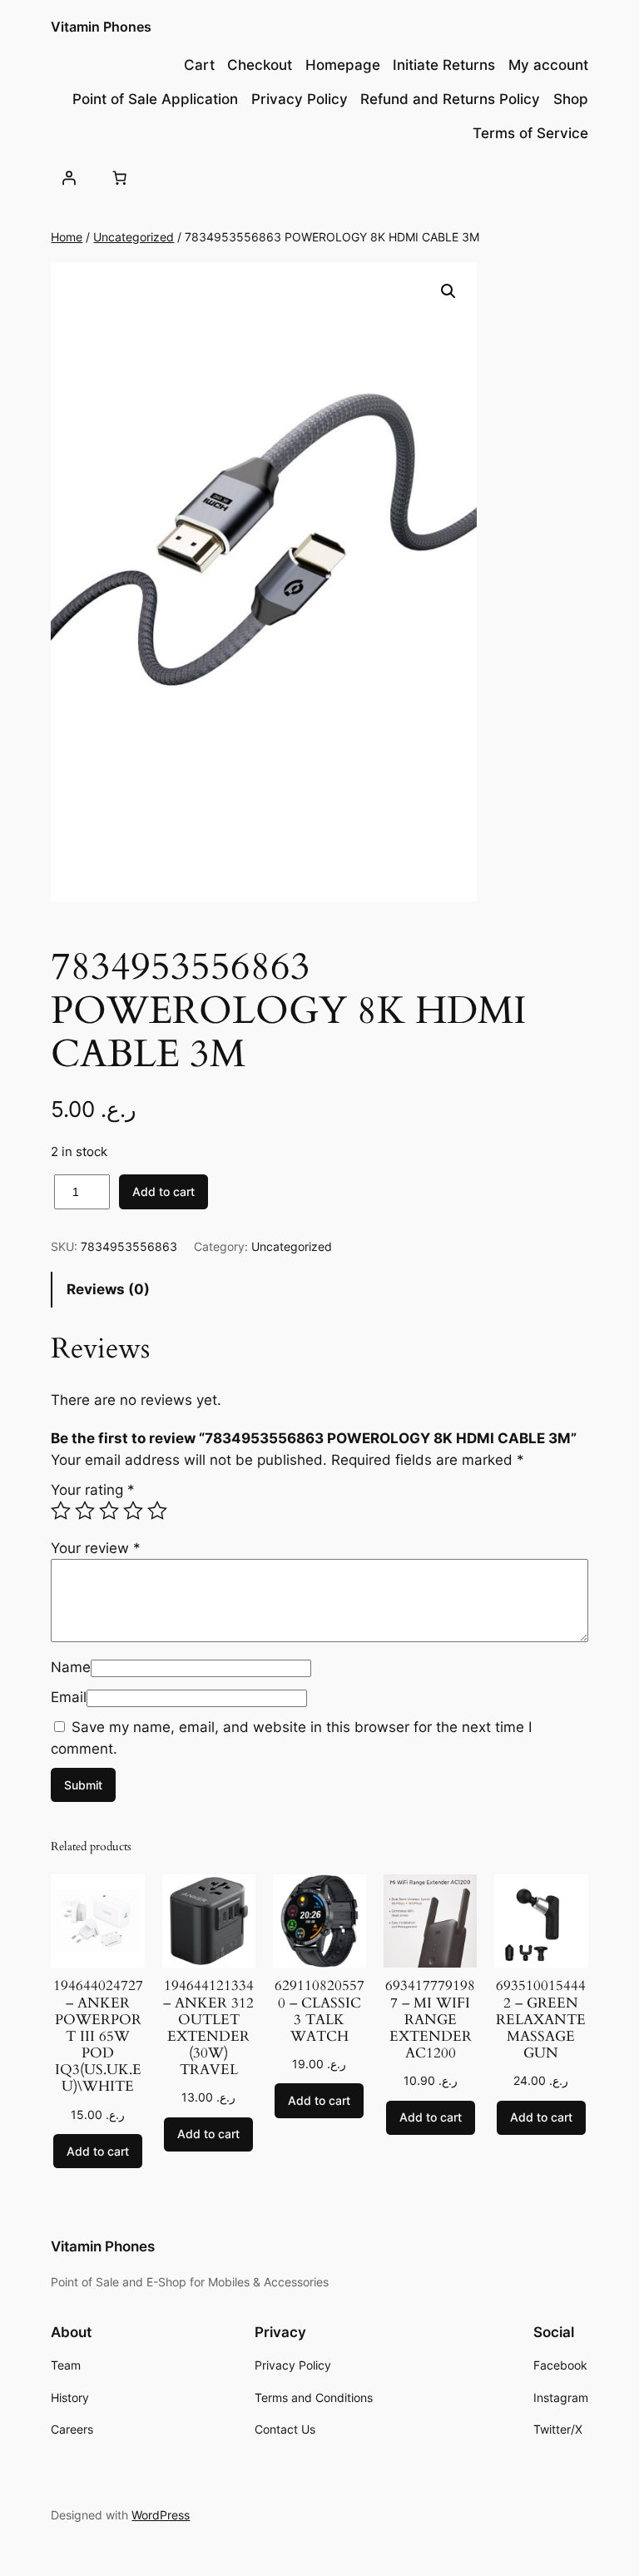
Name (71, 1667)
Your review (96, 1548)
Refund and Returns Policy (450, 99)
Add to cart (163, 1191)
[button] (448, 291)
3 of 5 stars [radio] (109, 1511)
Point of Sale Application (155, 99)
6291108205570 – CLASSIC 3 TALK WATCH (319, 2011)
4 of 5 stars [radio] (133, 1511)
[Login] (68, 178)
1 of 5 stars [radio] (61, 1511)
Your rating (93, 1490)
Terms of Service (530, 133)
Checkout (260, 65)
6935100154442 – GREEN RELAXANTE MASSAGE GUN (541, 2020)
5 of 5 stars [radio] (157, 1511)
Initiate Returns (444, 65)
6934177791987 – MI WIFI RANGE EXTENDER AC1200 (430, 2020)
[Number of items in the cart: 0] (120, 178)
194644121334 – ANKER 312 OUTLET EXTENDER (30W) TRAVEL (208, 2028)
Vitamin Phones (101, 27)
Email (69, 1697)
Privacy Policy (300, 99)
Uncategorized (134, 237)
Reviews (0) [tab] (108, 1289)
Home (67, 237)
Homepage (343, 65)
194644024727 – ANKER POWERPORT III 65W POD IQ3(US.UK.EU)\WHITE (98, 2036)
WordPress (161, 2515)
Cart (199, 65)
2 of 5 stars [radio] (85, 1511)
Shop (571, 99)
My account (548, 65)
